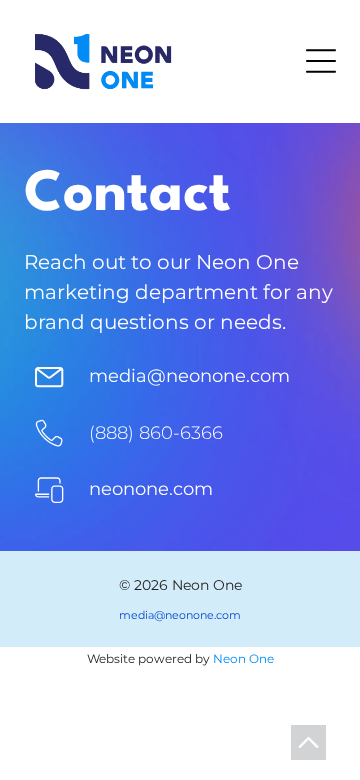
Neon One (243, 658)
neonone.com (151, 489)
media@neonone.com (189, 376)
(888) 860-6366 (156, 433)
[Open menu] (321, 61)
